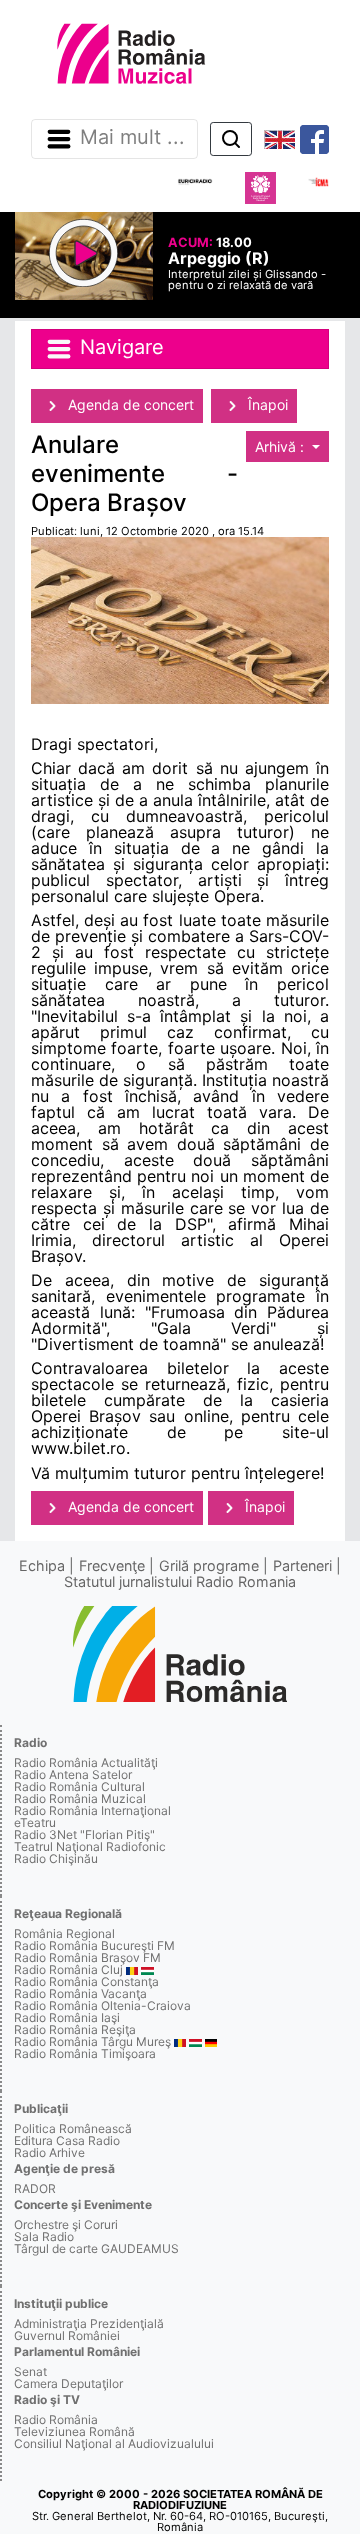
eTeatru (35, 1822)
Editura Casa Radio (67, 2140)
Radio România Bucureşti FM (94, 1945)
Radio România (56, 2419)
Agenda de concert (129, 404)
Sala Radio (44, 2236)
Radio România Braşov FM (87, 1957)
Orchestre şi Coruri (66, 2224)
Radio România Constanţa (86, 1981)
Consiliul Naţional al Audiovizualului (114, 2443)
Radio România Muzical (80, 1798)
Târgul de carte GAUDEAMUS (96, 2248)
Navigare (119, 347)
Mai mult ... (132, 138)
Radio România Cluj (68, 1969)
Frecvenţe (112, 1565)
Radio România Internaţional (92, 1810)
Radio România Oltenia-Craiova (102, 2005)
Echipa (42, 1565)
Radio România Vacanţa (80, 1993)
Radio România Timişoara (85, 2053)
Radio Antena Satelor (73, 1774)
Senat (30, 2371)
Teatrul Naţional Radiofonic (90, 1846)
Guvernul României (67, 2335)
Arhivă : (281, 446)
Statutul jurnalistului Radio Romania (180, 1581)
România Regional (64, 1933)
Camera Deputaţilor (68, 2383)
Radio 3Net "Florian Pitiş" (84, 1834)
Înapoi (266, 404)
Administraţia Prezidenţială (89, 2323)
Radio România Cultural (79, 1786)
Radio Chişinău (56, 1858)
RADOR (35, 2188)
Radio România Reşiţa (75, 2029)
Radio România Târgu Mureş (92, 2041)
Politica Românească (73, 2128)
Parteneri (302, 1565)
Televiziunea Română (74, 2431)
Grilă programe (209, 1565)
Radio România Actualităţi (86, 1762)
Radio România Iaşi (67, 2017)
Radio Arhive (49, 2152)
